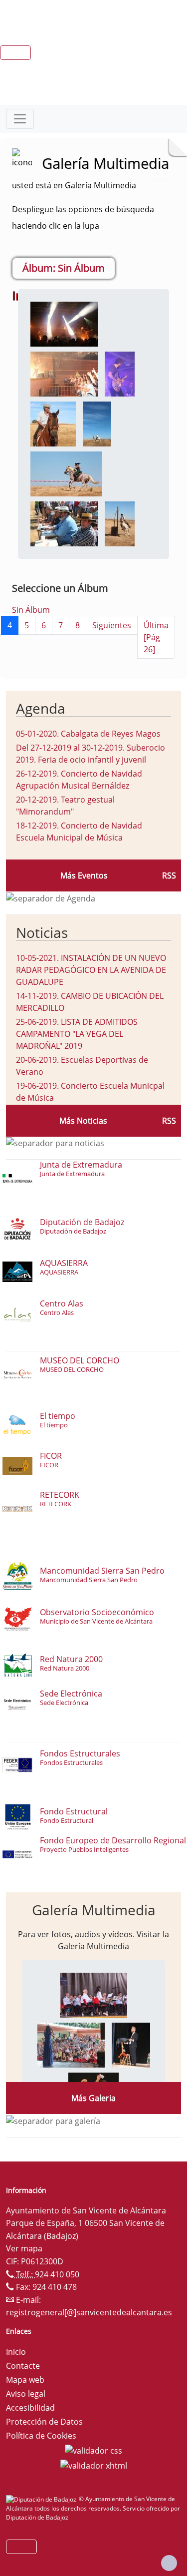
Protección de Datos (44, 2422)
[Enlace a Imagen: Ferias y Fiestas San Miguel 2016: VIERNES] (93, 1995)
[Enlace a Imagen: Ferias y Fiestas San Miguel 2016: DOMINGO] (64, 324)
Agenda (41, 708)
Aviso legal (26, 2394)
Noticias (42, 932)
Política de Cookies (41, 2436)
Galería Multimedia (94, 1910)
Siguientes (112, 625)
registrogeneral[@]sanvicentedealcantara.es (89, 2312)
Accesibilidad (30, 2408)
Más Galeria (93, 2098)
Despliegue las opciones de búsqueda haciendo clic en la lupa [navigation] (83, 217)
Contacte (23, 2366)
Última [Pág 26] (156, 637)
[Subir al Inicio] (169, 2563)
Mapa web (25, 2380)
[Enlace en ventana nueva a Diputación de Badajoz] (42, 2499)
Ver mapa (24, 2248)
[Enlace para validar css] (93, 2450)
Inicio (16, 2352)
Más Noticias (83, 1121)
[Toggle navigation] (20, 119)
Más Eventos (84, 875)
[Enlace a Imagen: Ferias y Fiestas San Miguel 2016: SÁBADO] (53, 424)
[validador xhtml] (94, 2465)
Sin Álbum (31, 610)
